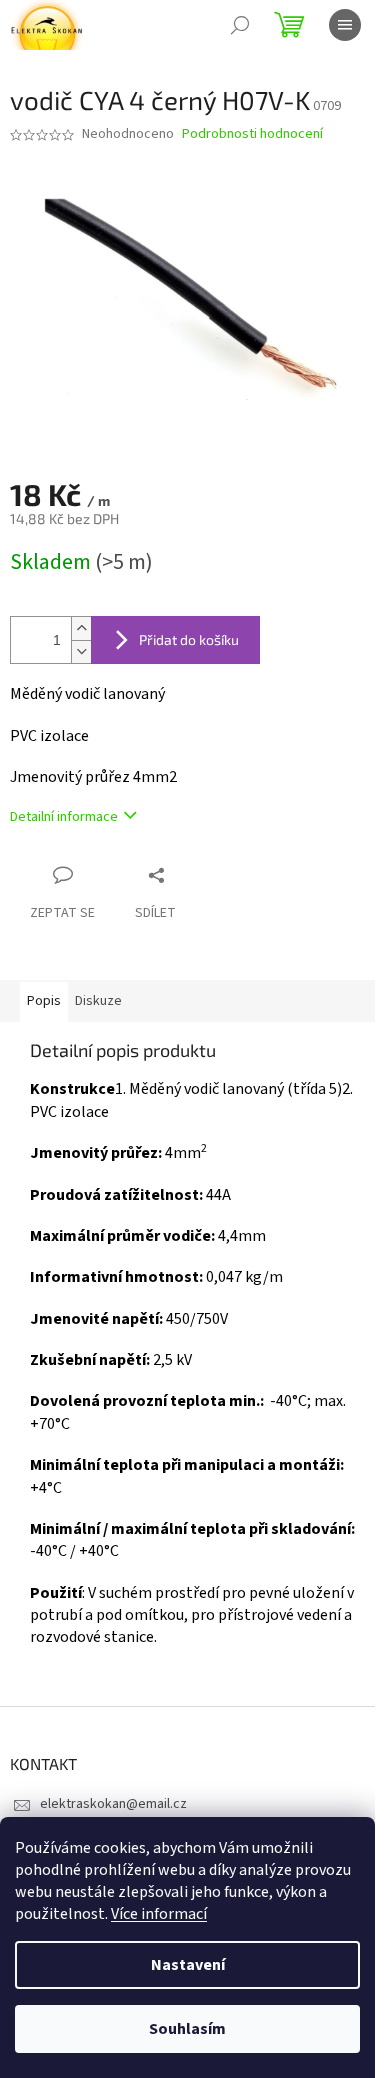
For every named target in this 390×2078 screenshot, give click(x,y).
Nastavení (188, 1965)
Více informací (159, 1914)
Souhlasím (187, 2029)
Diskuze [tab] (98, 1001)
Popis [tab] (44, 1001)
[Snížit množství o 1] (81, 651)
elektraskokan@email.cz (113, 1804)
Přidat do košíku (189, 639)
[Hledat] (240, 25)
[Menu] (345, 25)
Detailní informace (64, 817)
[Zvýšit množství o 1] (81, 628)
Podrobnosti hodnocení (252, 134)
